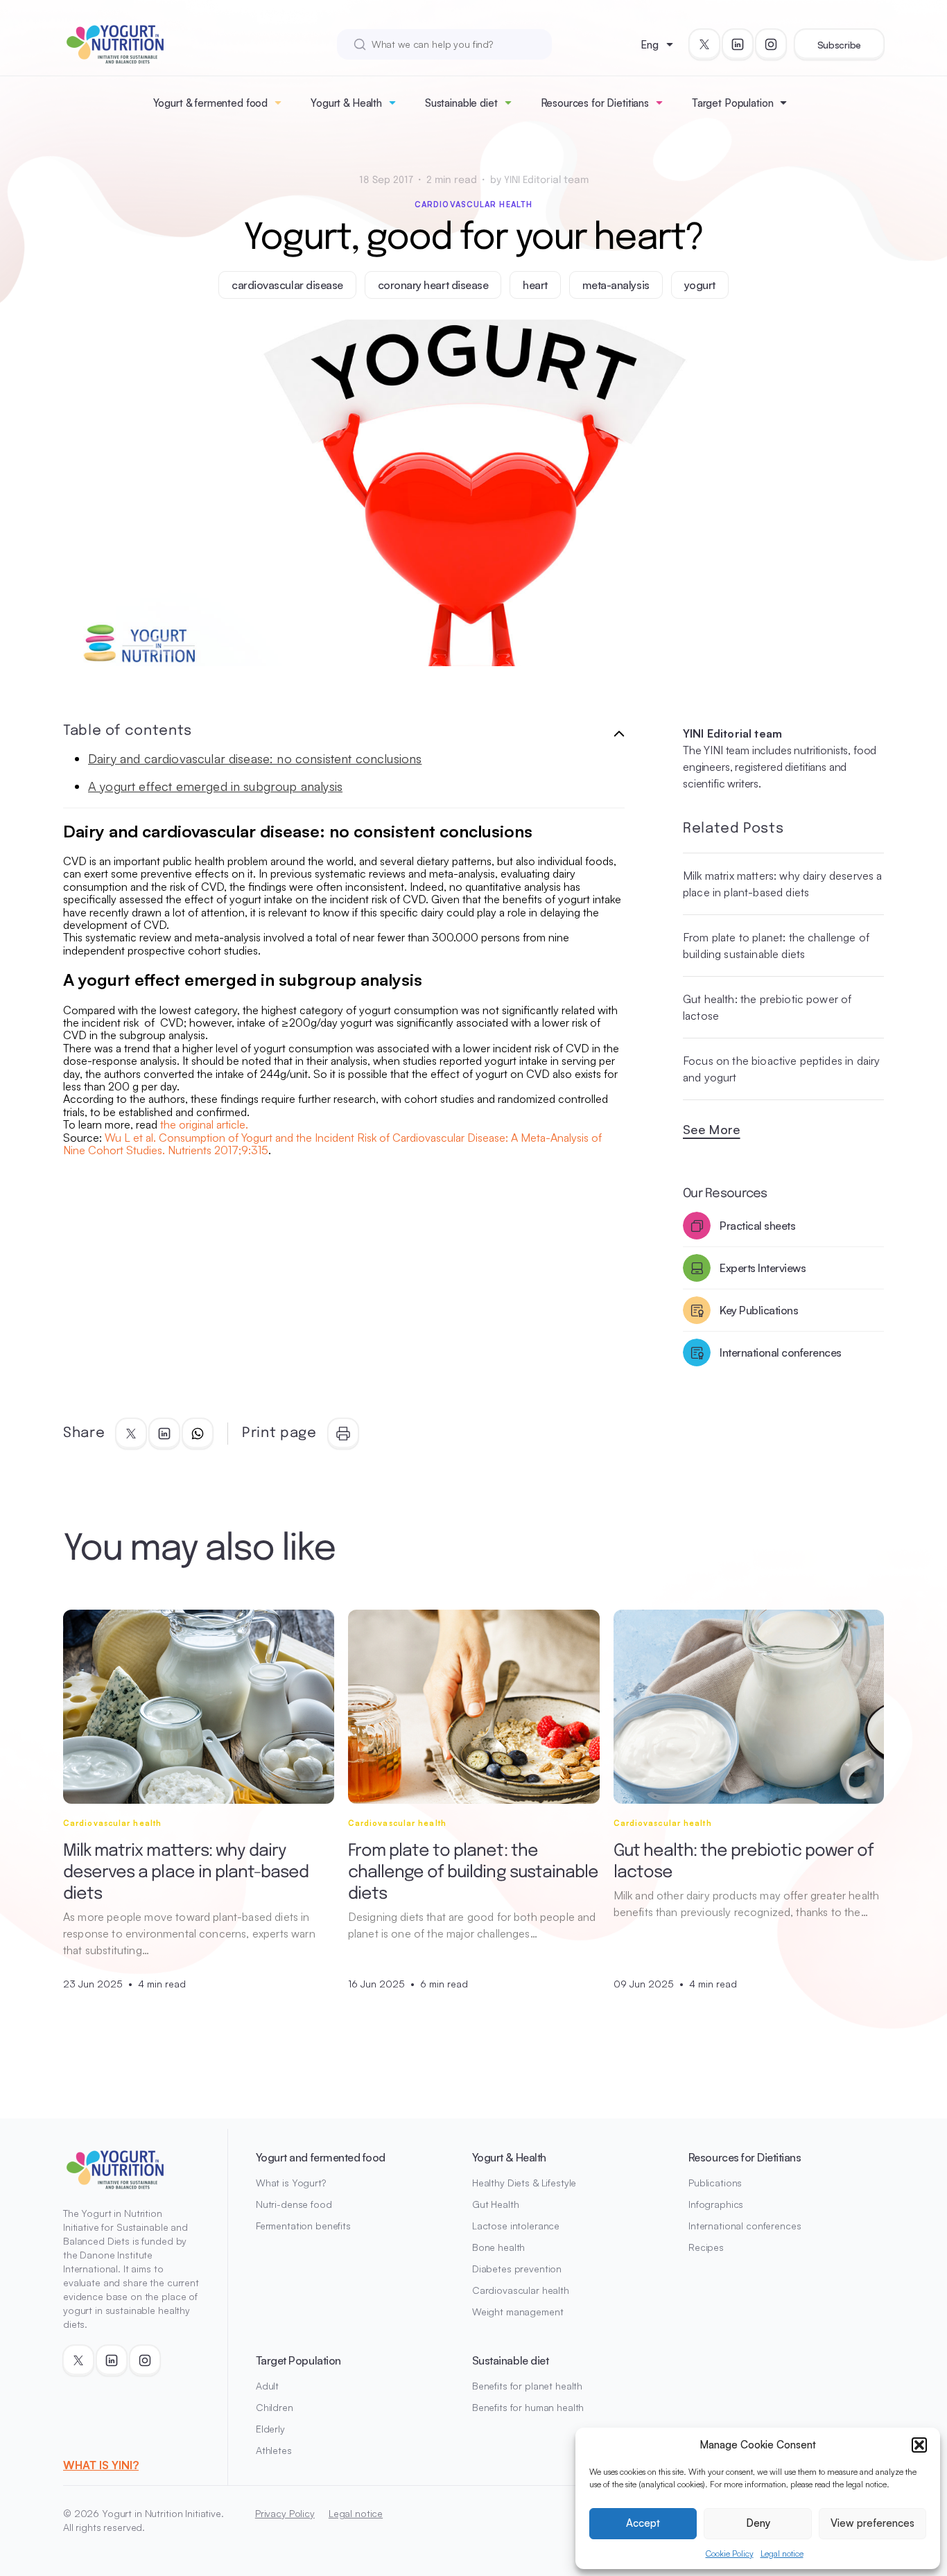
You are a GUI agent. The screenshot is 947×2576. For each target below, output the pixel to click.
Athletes (274, 2450)
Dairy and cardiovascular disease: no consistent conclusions (255, 758)
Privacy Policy (285, 2513)
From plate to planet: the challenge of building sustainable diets (776, 946)
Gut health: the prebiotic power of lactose (767, 1007)
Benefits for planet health (527, 2386)
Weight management (518, 2312)
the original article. (204, 1124)
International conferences (745, 2226)
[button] (919, 2445)
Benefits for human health (528, 2407)
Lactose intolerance (516, 2226)
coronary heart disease (433, 285)
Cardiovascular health (473, 204)
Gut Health (496, 2204)
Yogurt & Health (346, 103)
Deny (758, 2523)
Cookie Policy (730, 2553)
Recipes (706, 2247)
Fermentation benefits (303, 2226)
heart (535, 285)
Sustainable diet (461, 103)
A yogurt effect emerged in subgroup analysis (215, 786)
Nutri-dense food (294, 2204)
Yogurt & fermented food (211, 103)
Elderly (270, 2429)
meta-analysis (616, 285)
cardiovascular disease (287, 285)
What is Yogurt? (291, 2183)
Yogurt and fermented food (321, 2157)
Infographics (716, 2204)
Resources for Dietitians (595, 103)
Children (275, 2407)
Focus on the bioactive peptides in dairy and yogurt (781, 1069)
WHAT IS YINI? (101, 2465)
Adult (267, 2386)
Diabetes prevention (517, 2269)
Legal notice (782, 2553)
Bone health (498, 2247)
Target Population (732, 103)
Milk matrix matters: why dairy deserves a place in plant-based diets (783, 884)
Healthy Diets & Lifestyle (524, 2183)
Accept (643, 2523)
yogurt (700, 285)
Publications (715, 2183)
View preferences (872, 2523)
